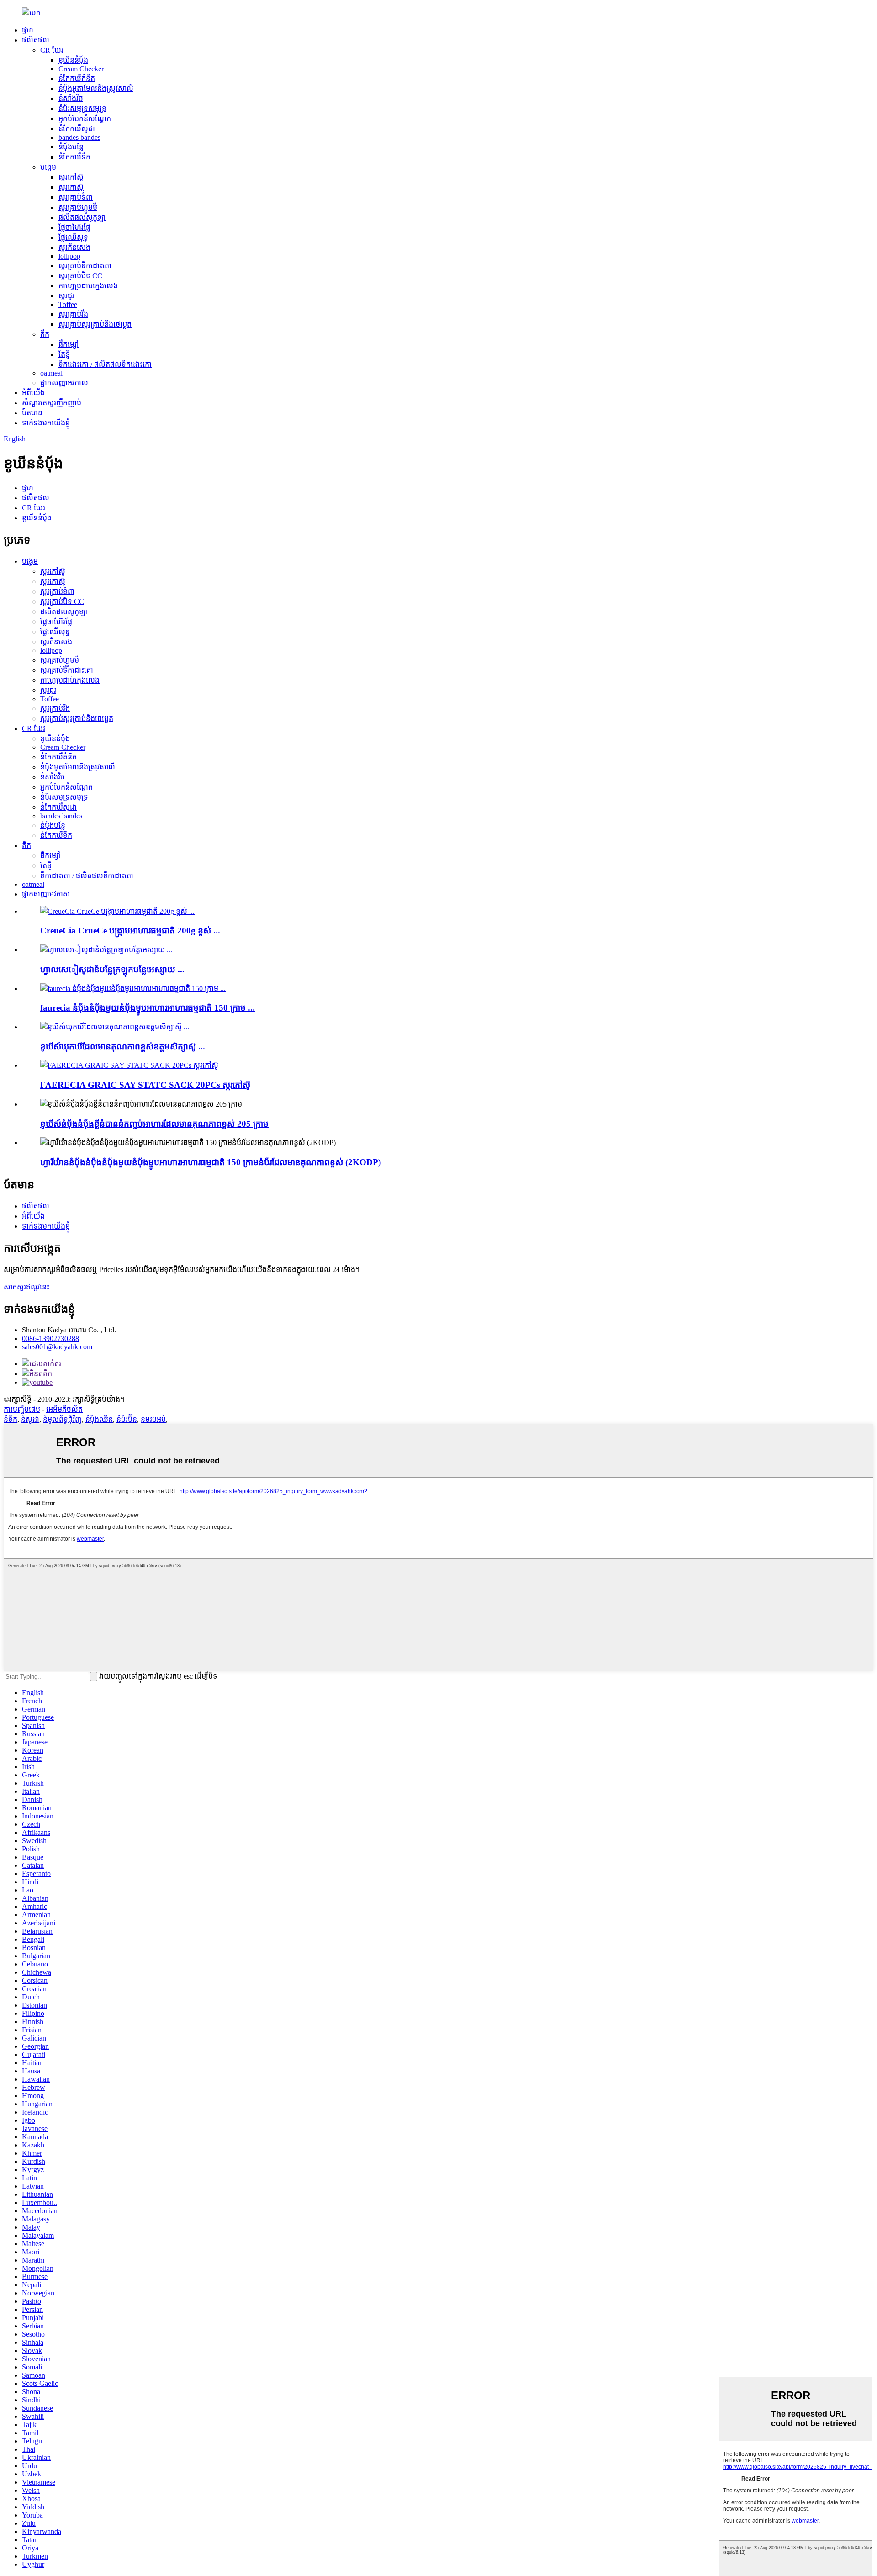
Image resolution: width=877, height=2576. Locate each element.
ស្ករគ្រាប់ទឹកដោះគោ (85, 266)
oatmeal (51, 373)
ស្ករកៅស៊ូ (71, 177)
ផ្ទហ (28, 30)
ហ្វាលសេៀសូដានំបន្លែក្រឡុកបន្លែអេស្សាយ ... (112, 969)
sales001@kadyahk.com (57, 1347)
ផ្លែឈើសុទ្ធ (73, 237)
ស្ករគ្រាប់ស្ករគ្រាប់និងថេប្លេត (95, 324)
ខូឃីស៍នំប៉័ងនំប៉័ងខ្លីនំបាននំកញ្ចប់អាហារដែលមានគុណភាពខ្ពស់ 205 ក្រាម (154, 1124)
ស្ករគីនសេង (74, 247)
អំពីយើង (33, 393)
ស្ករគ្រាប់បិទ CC (80, 276)
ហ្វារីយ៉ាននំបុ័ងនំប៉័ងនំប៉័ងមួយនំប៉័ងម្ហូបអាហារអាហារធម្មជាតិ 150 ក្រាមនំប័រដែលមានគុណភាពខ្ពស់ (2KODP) (211, 1162)
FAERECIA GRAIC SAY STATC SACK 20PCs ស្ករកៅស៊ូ (145, 1085)
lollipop (69, 256)
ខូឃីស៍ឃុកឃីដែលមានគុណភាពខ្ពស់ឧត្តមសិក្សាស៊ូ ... (123, 1047)
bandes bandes (79, 137)
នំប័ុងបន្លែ (71, 147)
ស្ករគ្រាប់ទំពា (76, 197)
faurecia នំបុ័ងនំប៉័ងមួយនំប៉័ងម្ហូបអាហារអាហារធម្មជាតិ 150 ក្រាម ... (148, 1008)
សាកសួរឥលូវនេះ (26, 1287)
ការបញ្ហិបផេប (22, 1409)
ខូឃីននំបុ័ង (73, 60)
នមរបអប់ (153, 1419)
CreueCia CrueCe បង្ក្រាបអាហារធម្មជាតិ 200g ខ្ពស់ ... (130, 930)
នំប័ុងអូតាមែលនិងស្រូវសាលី (96, 88)
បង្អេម (48, 167)
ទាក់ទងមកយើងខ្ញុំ (46, 423)
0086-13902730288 (50, 1338)
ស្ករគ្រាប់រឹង (73, 314)
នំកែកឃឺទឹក (74, 157)
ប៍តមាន (32, 413)
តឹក (45, 334)
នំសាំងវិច (71, 98)
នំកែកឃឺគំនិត (77, 78)
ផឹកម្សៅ (69, 344)
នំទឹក (11, 1419)
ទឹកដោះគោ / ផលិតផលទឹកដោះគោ (105, 364)
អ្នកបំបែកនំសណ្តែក (85, 119)
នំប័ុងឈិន (99, 1419)
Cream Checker (81, 69)
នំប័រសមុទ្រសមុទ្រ (82, 109)
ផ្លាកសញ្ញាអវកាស (64, 383)
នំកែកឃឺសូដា (77, 129)
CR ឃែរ (52, 50)
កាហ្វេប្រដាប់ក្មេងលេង (88, 286)
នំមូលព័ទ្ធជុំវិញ (62, 1419)
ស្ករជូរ (66, 296)
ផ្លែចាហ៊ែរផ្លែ (74, 227)
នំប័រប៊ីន (127, 1419)
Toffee (68, 305)
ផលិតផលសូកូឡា (82, 217)
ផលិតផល (36, 40)
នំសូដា (30, 1419)
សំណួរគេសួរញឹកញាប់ (52, 403)
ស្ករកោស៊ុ (71, 187)
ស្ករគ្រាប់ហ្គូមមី (78, 207)
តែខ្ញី (64, 354)
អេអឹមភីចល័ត (64, 1409)
